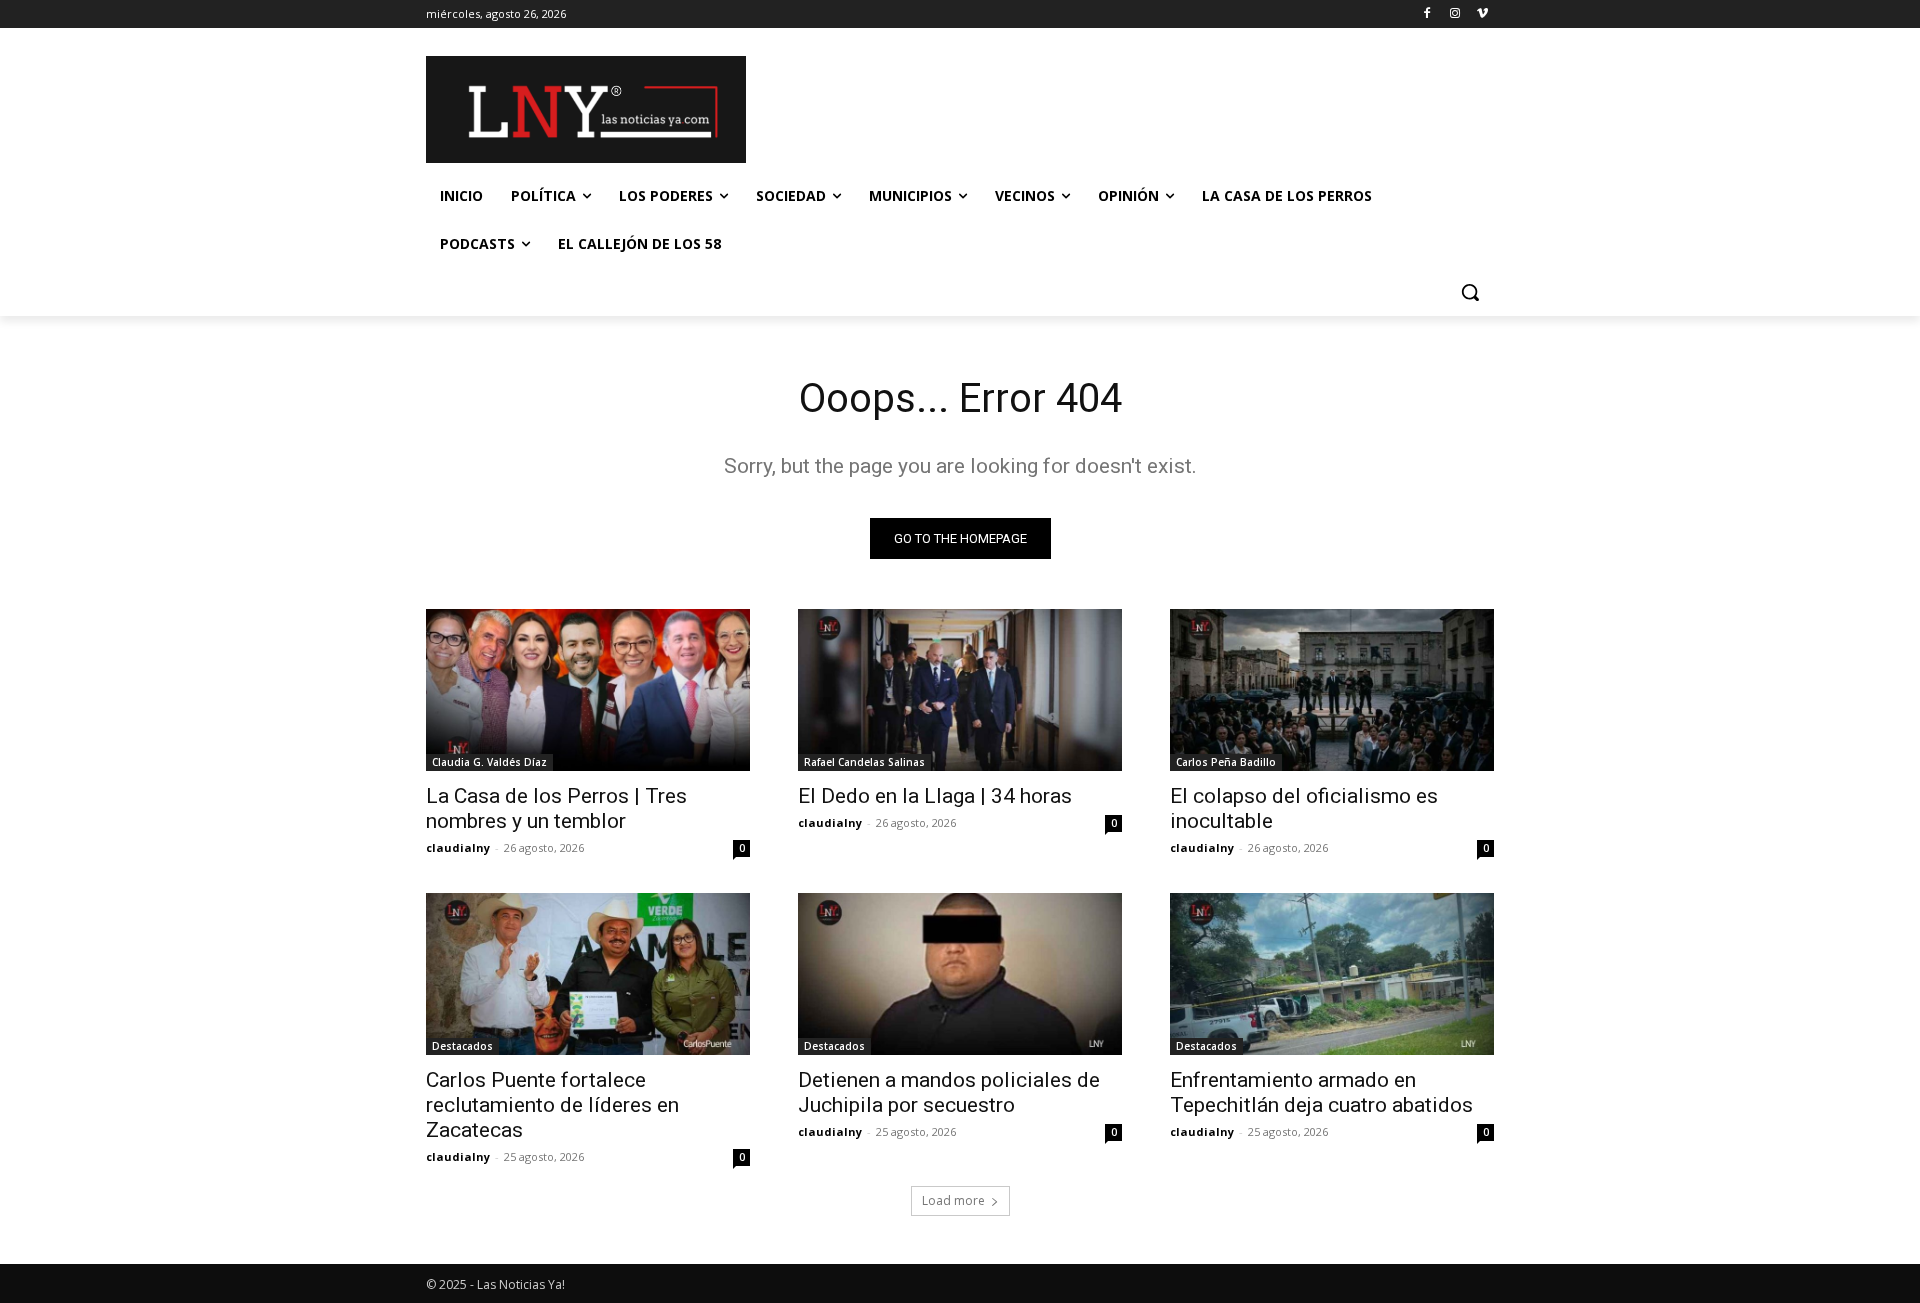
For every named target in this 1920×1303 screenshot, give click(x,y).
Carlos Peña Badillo (1226, 762)
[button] (1470, 292)
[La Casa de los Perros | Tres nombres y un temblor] (588, 690)
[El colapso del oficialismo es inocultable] (1332, 690)
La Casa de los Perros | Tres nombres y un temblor (556, 808)
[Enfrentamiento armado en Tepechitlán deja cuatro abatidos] (1332, 974)
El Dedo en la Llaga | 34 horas (935, 796)
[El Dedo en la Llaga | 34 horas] (960, 690)
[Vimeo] (1482, 14)
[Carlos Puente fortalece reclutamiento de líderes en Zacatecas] (588, 974)
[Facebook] (1427, 14)
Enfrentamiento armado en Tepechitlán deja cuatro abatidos (1321, 1092)
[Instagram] (1454, 14)
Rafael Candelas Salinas (864, 762)
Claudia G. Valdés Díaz (489, 762)
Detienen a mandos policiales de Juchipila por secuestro (949, 1092)
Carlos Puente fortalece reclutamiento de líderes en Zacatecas (552, 1105)
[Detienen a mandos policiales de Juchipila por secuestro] (960, 974)
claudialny (458, 847)
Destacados (462, 1046)
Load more (953, 1200)
